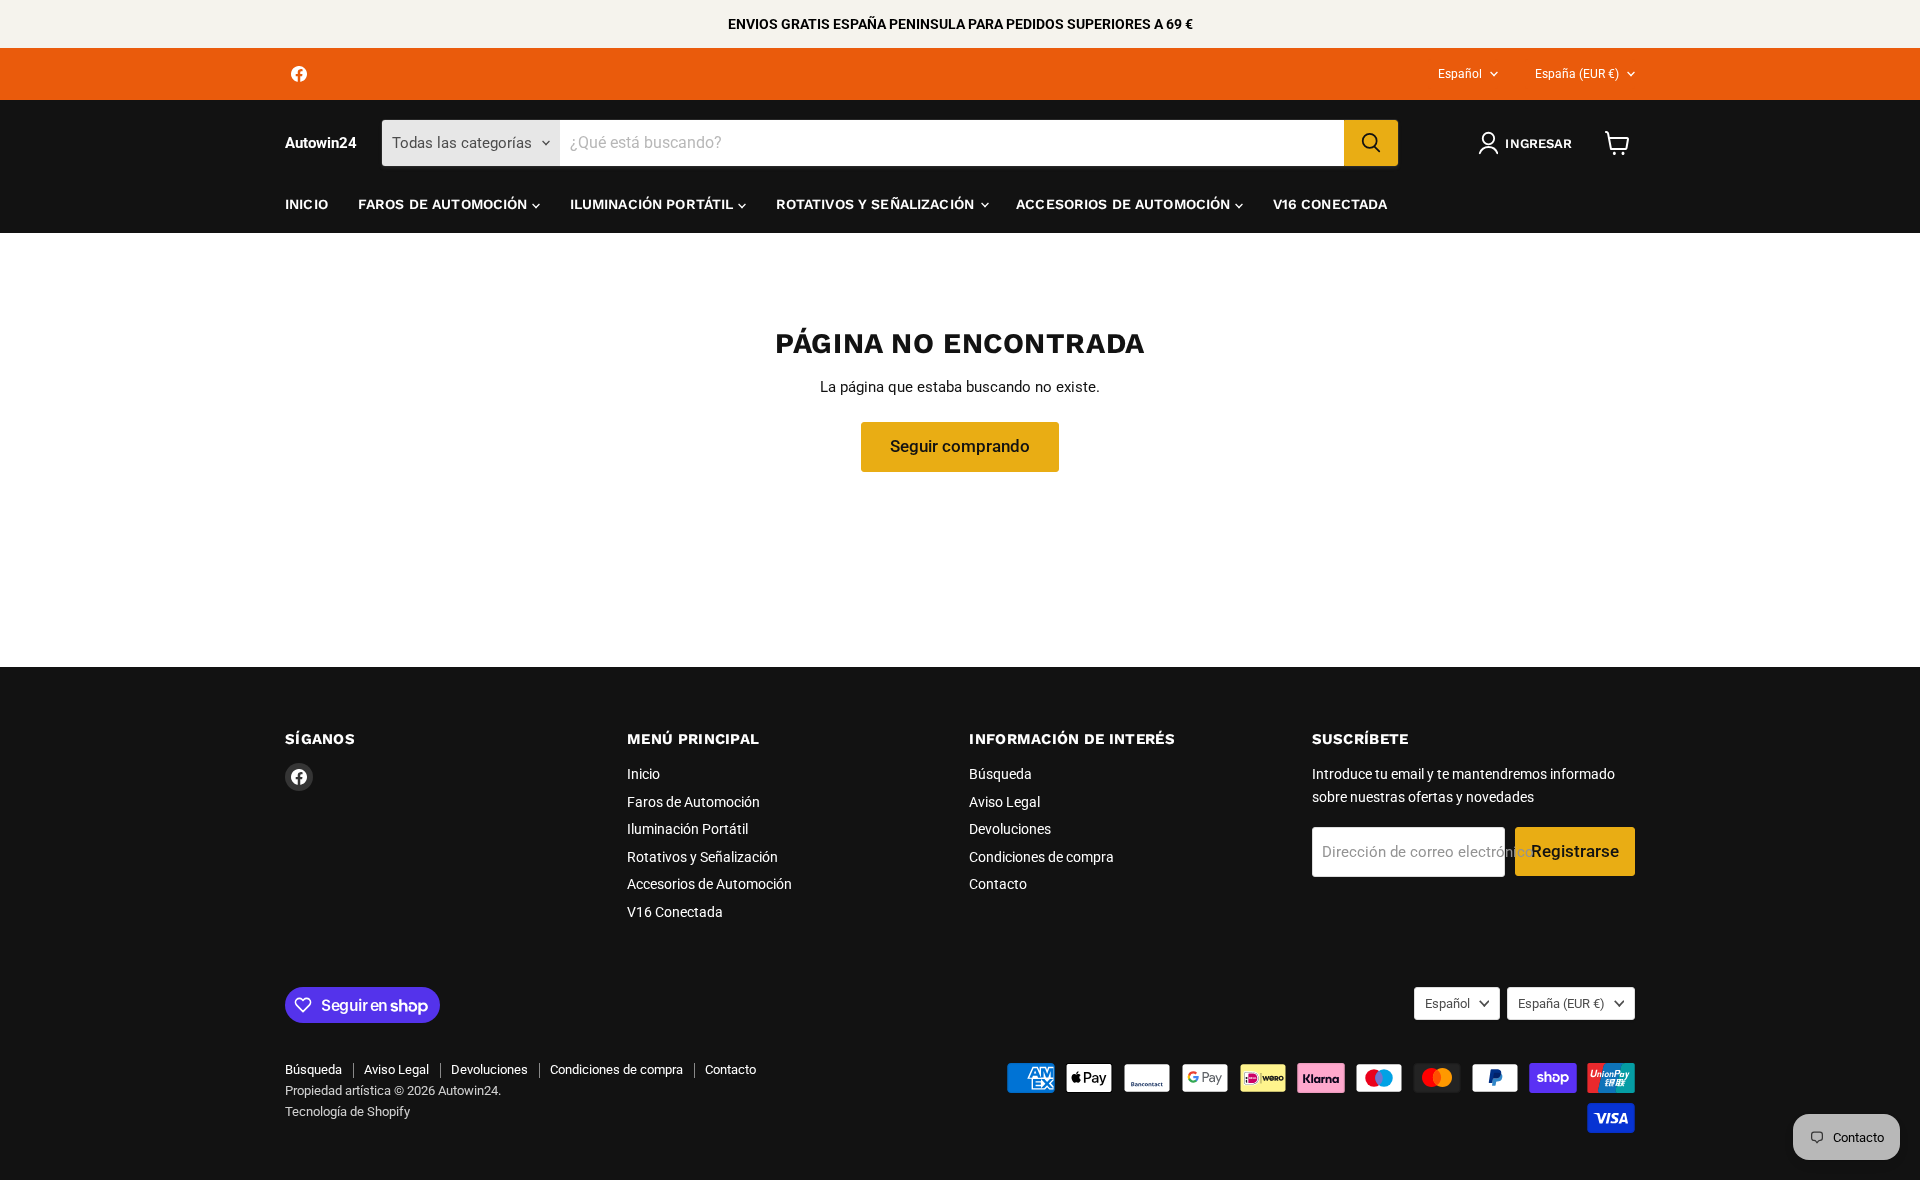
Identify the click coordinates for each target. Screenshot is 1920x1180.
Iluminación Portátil (654, 204)
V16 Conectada (1330, 204)
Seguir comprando (960, 446)
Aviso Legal (1004, 802)
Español (1460, 74)
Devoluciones (1010, 829)
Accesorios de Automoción (1125, 204)
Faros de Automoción (445, 204)
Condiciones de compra (1041, 857)
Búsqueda (1000, 774)
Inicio (306, 204)
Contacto (998, 884)
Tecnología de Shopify (347, 1111)
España (1577, 74)
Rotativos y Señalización (877, 204)
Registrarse (1575, 851)
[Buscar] (1371, 143)
